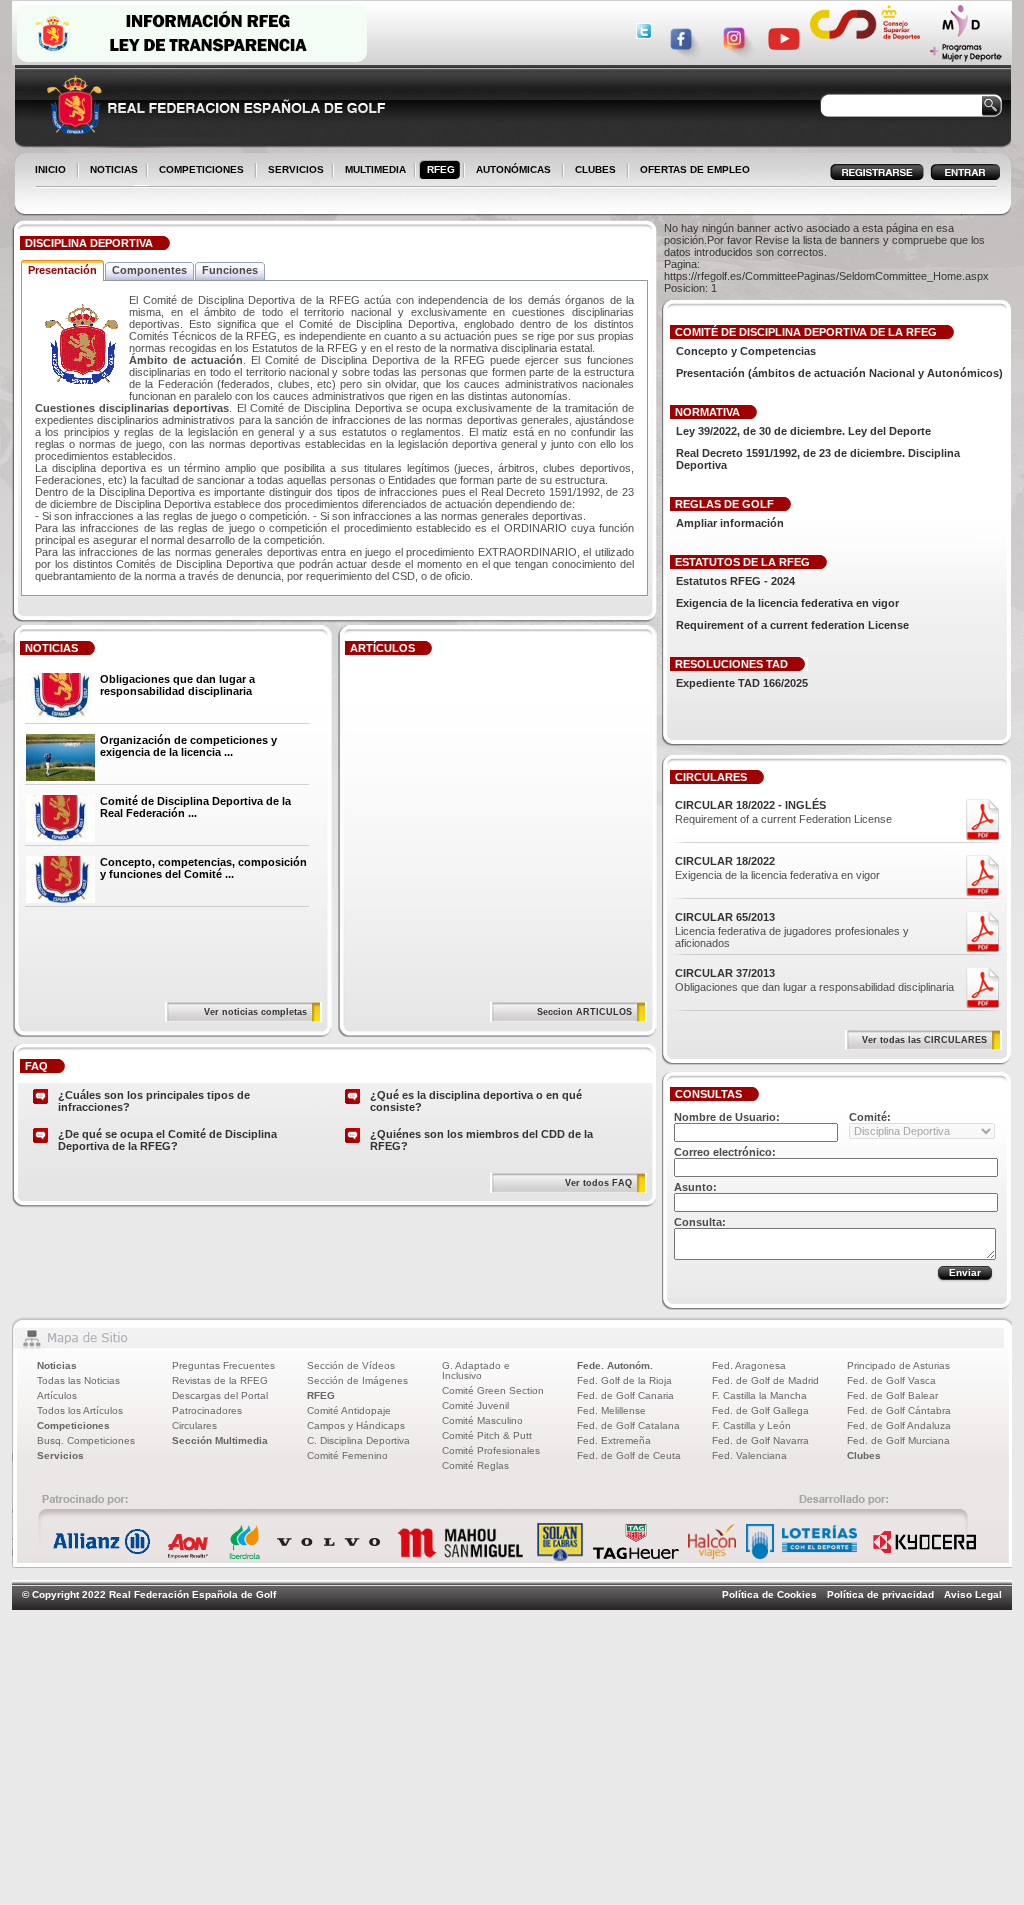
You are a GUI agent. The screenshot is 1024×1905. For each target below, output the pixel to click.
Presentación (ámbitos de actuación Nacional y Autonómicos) (839, 373)
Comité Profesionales (491, 1450)
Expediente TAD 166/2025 (742, 683)
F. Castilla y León (751, 1425)
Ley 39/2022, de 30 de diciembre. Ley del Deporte (803, 431)
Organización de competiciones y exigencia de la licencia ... (188, 746)
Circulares (194, 1425)
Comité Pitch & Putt (487, 1435)
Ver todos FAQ (598, 1183)
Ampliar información (730, 523)
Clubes (864, 1455)
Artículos (57, 1395)
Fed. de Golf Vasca (891, 1380)
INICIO (50, 169)
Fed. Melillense (611, 1410)
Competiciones (73, 1425)
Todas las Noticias (78, 1380)
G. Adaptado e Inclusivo (476, 1370)
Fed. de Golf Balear (892, 1395)
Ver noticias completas (255, 1012)
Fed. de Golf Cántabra (899, 1410)
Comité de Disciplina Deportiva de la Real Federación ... (195, 807)
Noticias (57, 1365)
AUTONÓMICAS (513, 169)
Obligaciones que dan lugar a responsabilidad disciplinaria (177, 685)
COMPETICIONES (201, 169)
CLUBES (595, 169)
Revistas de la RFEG (220, 1380)
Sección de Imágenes (357, 1380)
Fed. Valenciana (749, 1455)
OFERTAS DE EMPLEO (695, 169)
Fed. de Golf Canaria (625, 1395)
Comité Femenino (347, 1455)
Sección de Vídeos (351, 1365)
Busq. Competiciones (86, 1440)
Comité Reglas (475, 1465)
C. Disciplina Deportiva (358, 1440)
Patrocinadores (207, 1410)
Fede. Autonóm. (615, 1365)
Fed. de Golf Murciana (898, 1440)
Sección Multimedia (220, 1440)
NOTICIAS (110, 171)
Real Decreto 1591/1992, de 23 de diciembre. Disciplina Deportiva (818, 459)
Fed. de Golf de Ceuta (629, 1455)
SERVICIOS (292, 171)
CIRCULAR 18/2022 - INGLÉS (750, 805)
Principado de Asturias (898, 1365)
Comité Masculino (482, 1420)
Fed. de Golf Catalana (628, 1425)
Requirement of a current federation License (792, 625)
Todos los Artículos (80, 1410)
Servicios (60, 1455)
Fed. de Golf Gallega (760, 1410)
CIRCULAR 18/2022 (725, 861)
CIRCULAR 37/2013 (725, 973)
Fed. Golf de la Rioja (624, 1380)
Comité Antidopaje (349, 1410)
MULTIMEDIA (371, 171)
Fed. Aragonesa (749, 1365)
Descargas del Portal (220, 1395)
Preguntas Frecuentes (223, 1365)
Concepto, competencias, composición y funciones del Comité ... (203, 868)
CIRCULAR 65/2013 (725, 917)
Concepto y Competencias (746, 351)
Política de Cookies (769, 1594)
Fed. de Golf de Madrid (765, 1380)
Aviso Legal (973, 1594)
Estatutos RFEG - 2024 (735, 581)
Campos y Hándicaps (356, 1425)
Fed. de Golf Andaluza (899, 1425)
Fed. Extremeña (614, 1440)
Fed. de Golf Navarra (760, 1440)
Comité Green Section (493, 1390)
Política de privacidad (880, 1594)
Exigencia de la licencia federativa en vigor (787, 603)
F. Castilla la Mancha (759, 1395)
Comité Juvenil (475, 1405)
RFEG (437, 171)
